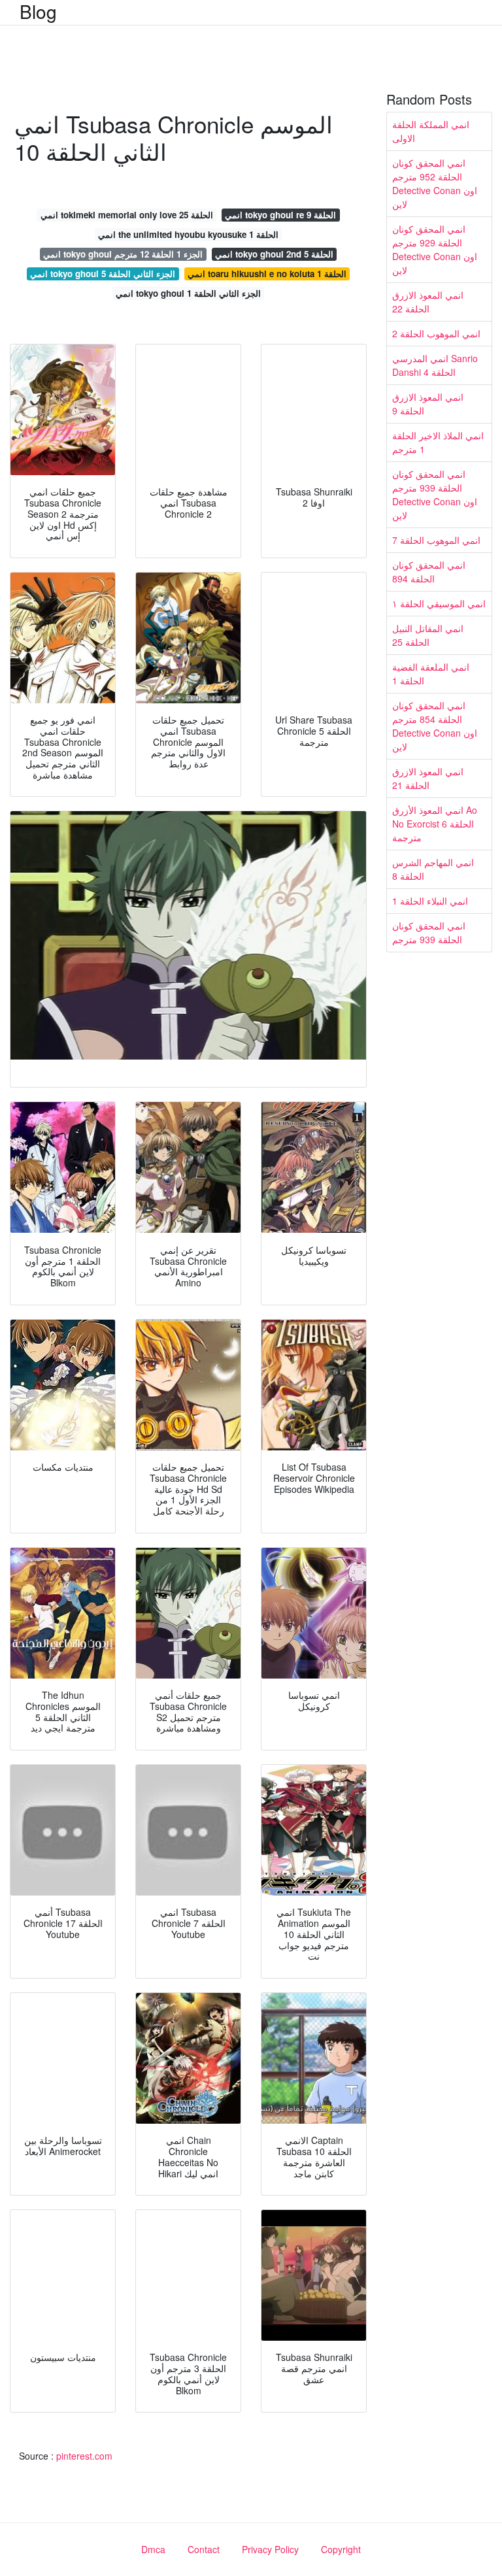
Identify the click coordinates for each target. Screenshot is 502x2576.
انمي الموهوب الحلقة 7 (436, 540)
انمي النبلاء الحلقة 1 (430, 901)
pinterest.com (84, 2456)
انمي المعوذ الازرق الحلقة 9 (428, 404)
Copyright (341, 2549)
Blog (38, 11)
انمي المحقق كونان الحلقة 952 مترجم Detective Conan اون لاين (435, 183)
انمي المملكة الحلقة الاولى (431, 131)
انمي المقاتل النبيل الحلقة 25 (428, 635)
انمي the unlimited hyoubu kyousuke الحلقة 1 (188, 234)
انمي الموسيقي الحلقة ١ (439, 603)
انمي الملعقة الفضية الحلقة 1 (431, 674)
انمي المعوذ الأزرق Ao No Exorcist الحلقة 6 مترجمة (435, 824)
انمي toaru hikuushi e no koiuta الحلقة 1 (267, 274)
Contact (204, 2549)
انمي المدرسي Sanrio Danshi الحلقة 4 (435, 365)
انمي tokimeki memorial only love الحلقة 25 (127, 215)
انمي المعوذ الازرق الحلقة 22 (428, 302)
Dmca (153, 2549)
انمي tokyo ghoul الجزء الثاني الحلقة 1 (188, 293)
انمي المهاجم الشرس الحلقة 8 (433, 869)
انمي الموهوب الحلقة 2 (436, 333)
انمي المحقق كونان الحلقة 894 (429, 572)
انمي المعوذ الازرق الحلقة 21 (428, 778)
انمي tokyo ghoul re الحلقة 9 (280, 215)
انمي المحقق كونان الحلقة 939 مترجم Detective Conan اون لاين (435, 494)
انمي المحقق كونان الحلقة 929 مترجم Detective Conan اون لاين (435, 249)
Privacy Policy (270, 2549)
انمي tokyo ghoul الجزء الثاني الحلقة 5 (103, 274)
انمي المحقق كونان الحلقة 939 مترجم (429, 932)
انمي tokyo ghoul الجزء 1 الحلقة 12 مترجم (123, 254)
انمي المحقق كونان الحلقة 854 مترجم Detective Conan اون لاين (435, 726)
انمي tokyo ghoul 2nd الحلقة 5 (274, 254)
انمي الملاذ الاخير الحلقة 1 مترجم (438, 442)
